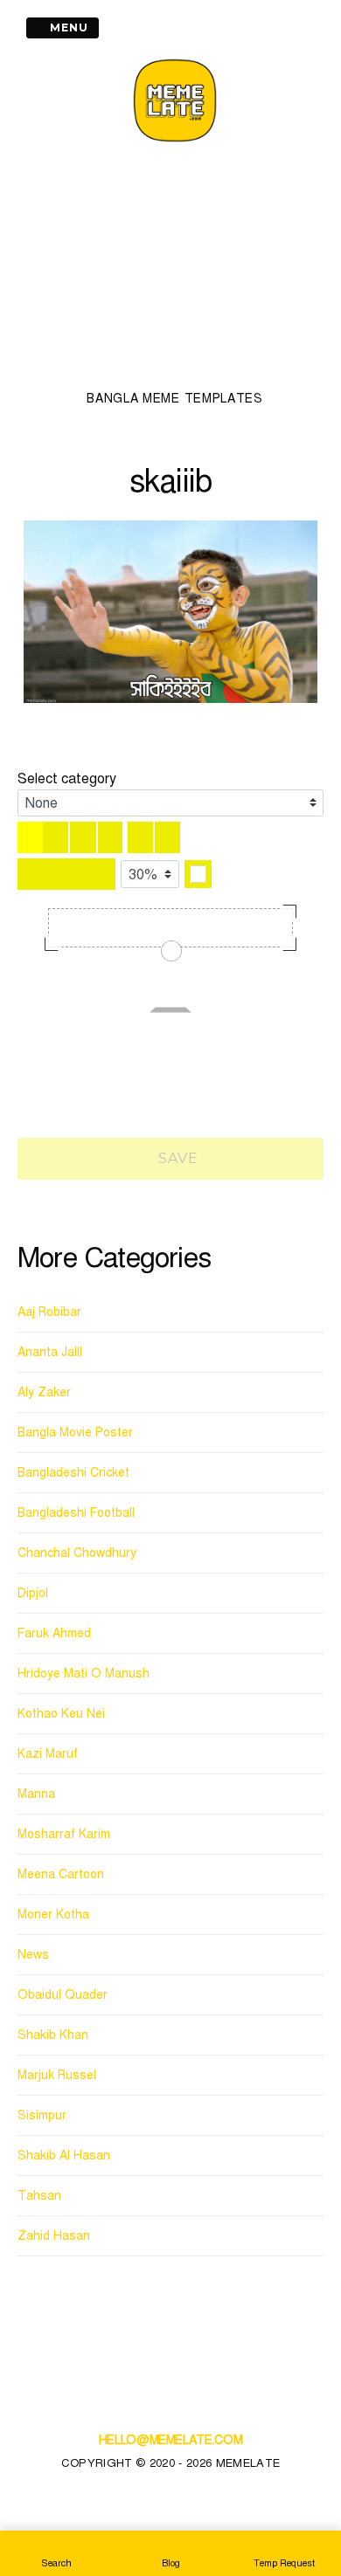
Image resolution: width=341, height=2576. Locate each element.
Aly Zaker (44, 1392)
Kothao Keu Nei (61, 1714)
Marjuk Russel (57, 2075)
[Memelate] (175, 145)
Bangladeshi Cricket (73, 1473)
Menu (67, 28)
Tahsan (39, 2196)
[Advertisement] (175, 272)
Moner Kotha (53, 1915)
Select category (67, 779)
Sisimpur (42, 2115)
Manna (36, 1794)
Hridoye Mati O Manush (84, 1674)
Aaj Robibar (49, 1312)
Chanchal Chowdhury (77, 1553)
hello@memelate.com (171, 2440)
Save (177, 1158)
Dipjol (33, 1593)
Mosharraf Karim (64, 1834)
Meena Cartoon (61, 1874)
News (33, 1955)
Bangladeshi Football (76, 1513)
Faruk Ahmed (54, 1633)
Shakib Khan (53, 2035)
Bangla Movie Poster (75, 1433)
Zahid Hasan (54, 2236)
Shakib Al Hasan (64, 2156)
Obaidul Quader (63, 1995)
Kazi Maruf (48, 1754)
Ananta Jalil (50, 1352)
